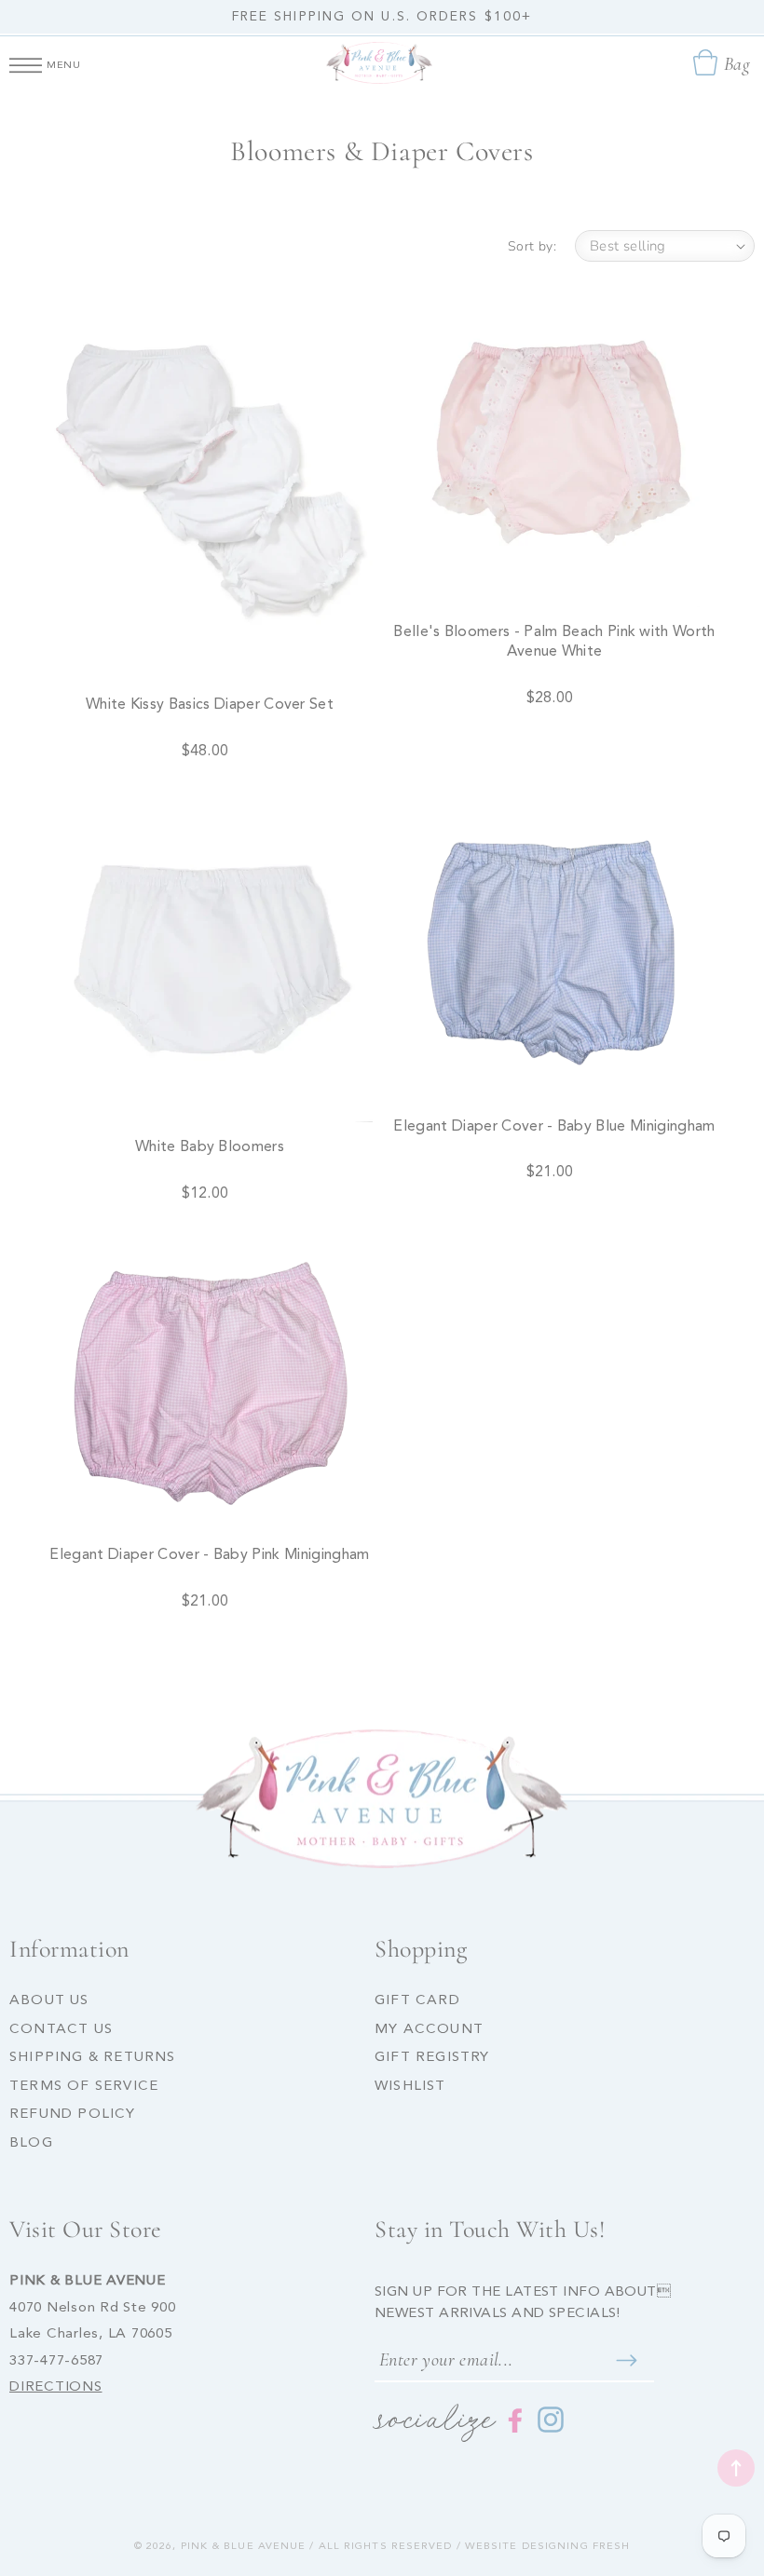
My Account (429, 2030)
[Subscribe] (626, 2360)
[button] (26, 62)
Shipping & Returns (93, 2058)
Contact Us (61, 2030)
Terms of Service (84, 2087)
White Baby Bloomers (210, 1147)
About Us (49, 2001)
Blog (31, 2143)
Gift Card (417, 2001)
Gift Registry (432, 2058)
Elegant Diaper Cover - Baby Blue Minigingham (554, 1127)
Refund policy (73, 2115)
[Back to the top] (736, 2468)
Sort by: (532, 246)
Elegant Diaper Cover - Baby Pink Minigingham (209, 1555)
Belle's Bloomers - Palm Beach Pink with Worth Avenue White (554, 642)
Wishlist (410, 2087)
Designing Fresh (576, 2547)
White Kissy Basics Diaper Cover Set (210, 705)
